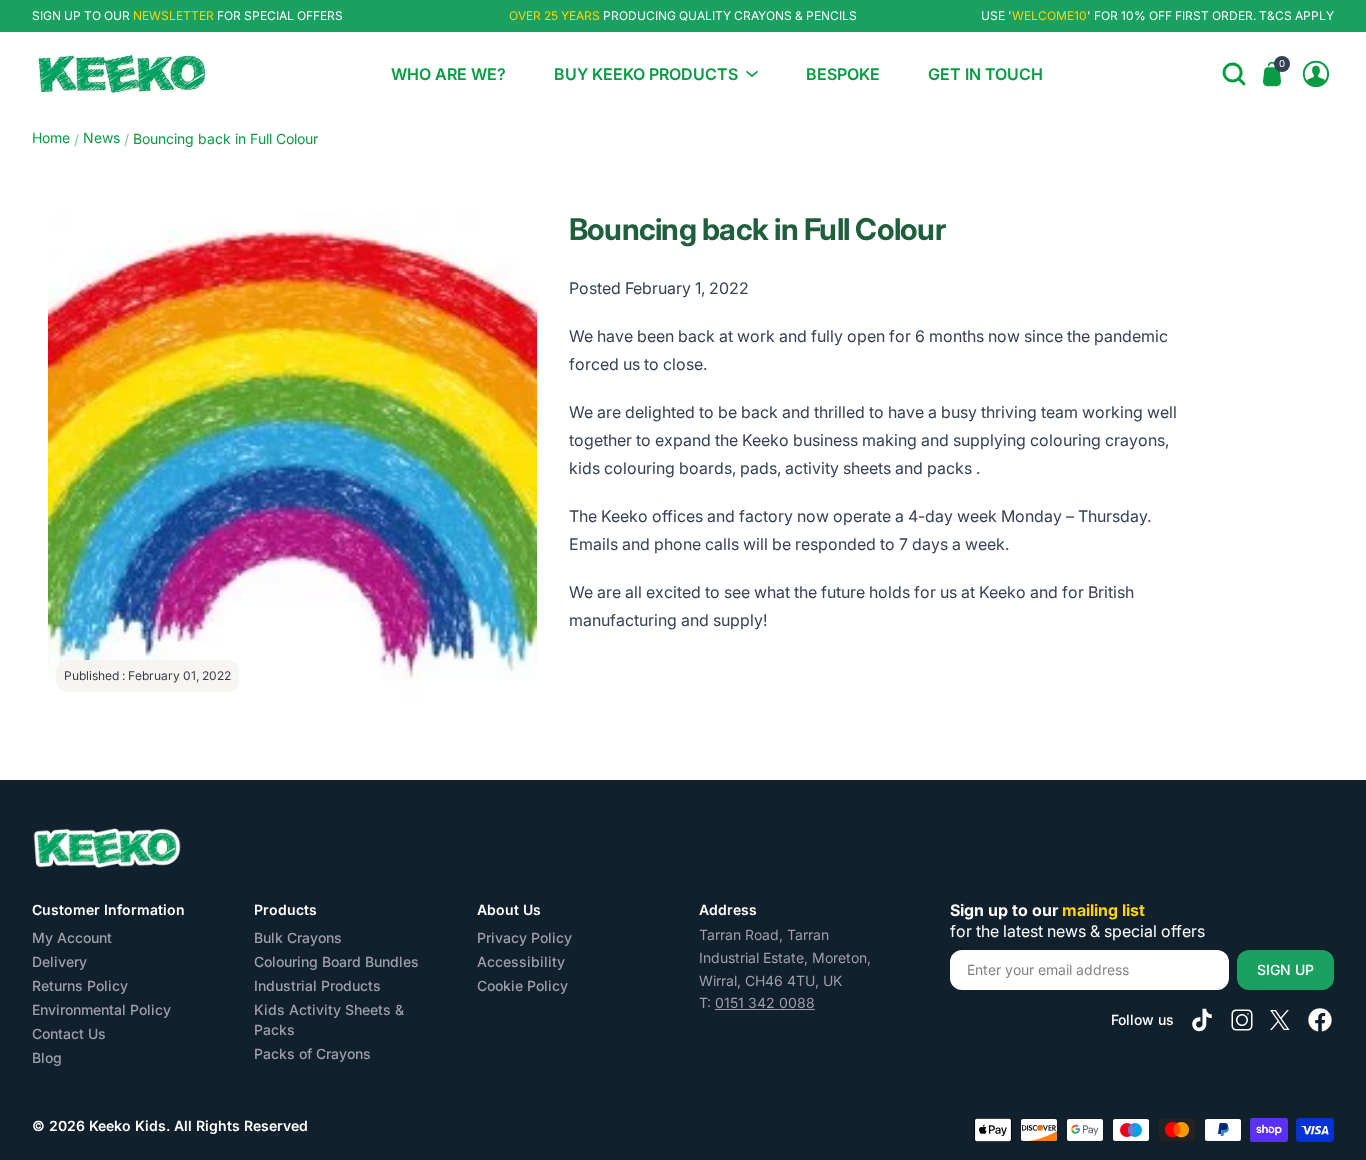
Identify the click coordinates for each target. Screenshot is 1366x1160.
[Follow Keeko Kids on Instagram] (1242, 1020)
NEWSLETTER (173, 15)
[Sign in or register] (1316, 74)
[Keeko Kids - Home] (122, 74)
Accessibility (521, 961)
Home (51, 137)
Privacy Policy (524, 937)
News (101, 137)
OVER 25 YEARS (554, 15)
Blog (47, 1057)
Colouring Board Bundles (336, 961)
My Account (72, 937)
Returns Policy (80, 985)
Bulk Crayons (298, 937)
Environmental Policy (101, 1009)
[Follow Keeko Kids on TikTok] (1202, 1020)
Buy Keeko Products (646, 74)
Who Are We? (448, 74)
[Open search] (1234, 74)
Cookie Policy (522, 985)
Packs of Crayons (312, 1053)
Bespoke (843, 74)
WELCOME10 (1049, 15)
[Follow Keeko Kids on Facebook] (1320, 1020)
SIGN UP (1285, 969)
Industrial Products (317, 985)
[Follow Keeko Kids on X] (1280, 1020)
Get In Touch (985, 74)
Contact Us (69, 1033)
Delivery (59, 961)
